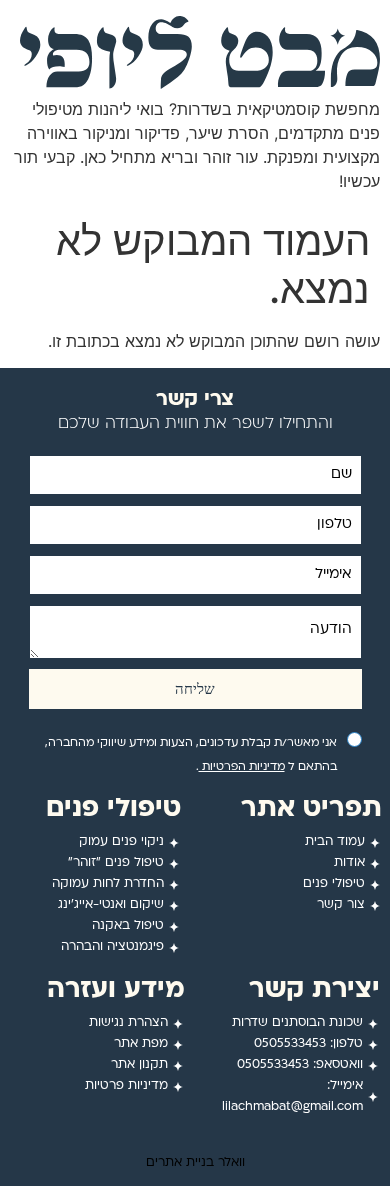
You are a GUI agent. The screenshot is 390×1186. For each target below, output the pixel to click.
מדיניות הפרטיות (242, 767)
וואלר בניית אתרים (195, 1163)
